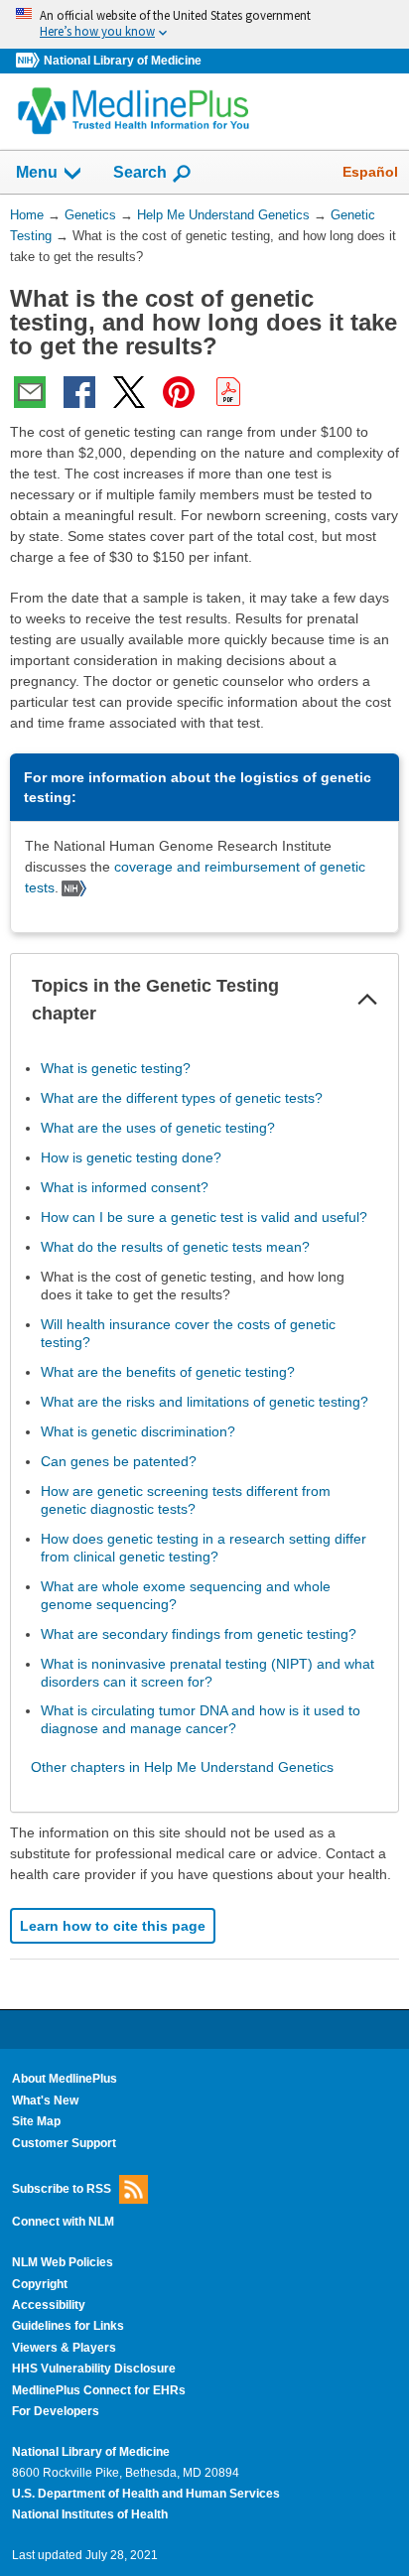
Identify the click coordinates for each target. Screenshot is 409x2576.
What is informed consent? (125, 1187)
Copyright (40, 2284)
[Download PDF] (228, 392)
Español (370, 172)
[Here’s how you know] (204, 24)
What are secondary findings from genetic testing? (199, 1634)
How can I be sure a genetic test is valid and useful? (204, 1217)
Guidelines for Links (68, 2326)
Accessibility (49, 2305)
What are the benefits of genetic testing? (168, 1372)
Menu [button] (37, 172)
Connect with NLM (63, 2222)
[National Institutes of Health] (30, 61)
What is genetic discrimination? (138, 1431)
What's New (45, 2101)
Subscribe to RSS (62, 2189)
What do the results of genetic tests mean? (175, 1247)
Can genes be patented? (119, 1461)
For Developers (56, 2411)
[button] (367, 1000)
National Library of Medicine (123, 61)
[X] (129, 392)
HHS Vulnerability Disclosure (94, 2369)
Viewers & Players (64, 2348)
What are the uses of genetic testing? (158, 1128)
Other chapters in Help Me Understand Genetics (182, 1767)
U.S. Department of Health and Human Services (146, 2494)
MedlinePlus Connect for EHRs (99, 2390)
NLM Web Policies (63, 2262)
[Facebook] (79, 392)
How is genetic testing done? (131, 1157)
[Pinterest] (179, 392)
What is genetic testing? (116, 1068)
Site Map (36, 2121)
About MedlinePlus (65, 2079)
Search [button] (140, 172)
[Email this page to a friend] (30, 392)
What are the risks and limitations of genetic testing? (204, 1402)
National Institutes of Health (90, 2514)
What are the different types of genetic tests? (182, 1098)
